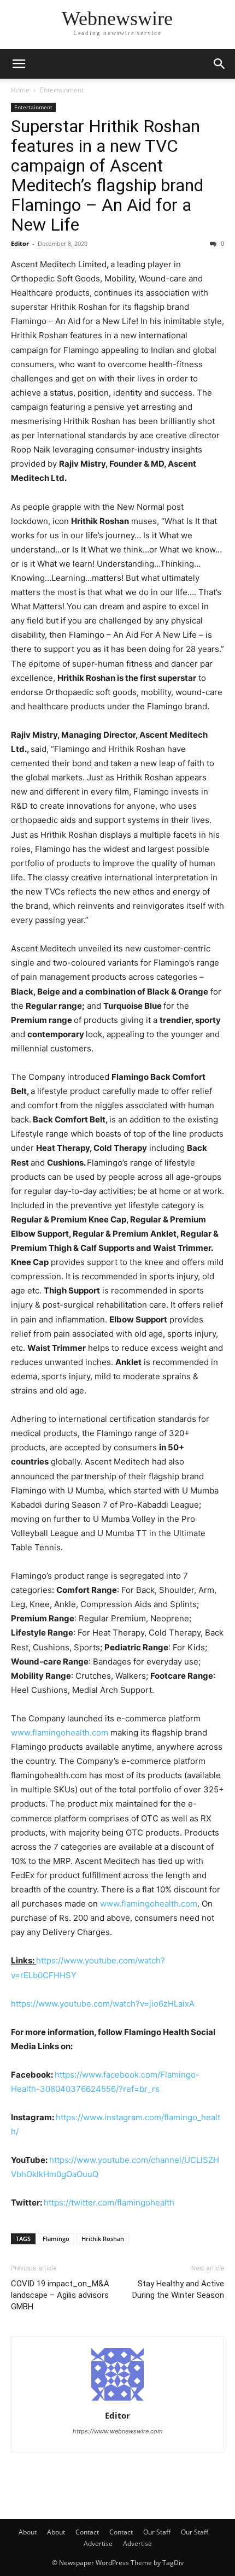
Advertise (98, 2543)
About (28, 2532)
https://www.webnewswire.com (118, 2431)
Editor (20, 243)
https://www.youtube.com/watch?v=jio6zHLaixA (103, 2004)
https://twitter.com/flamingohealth (109, 2202)
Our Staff (157, 2532)
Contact (87, 2532)
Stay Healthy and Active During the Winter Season (178, 2289)
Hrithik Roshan (103, 2239)
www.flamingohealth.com (60, 1733)
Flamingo (56, 2239)
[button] (19, 64)
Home (20, 90)
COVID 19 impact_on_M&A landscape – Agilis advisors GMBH (60, 2295)
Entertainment (62, 90)
